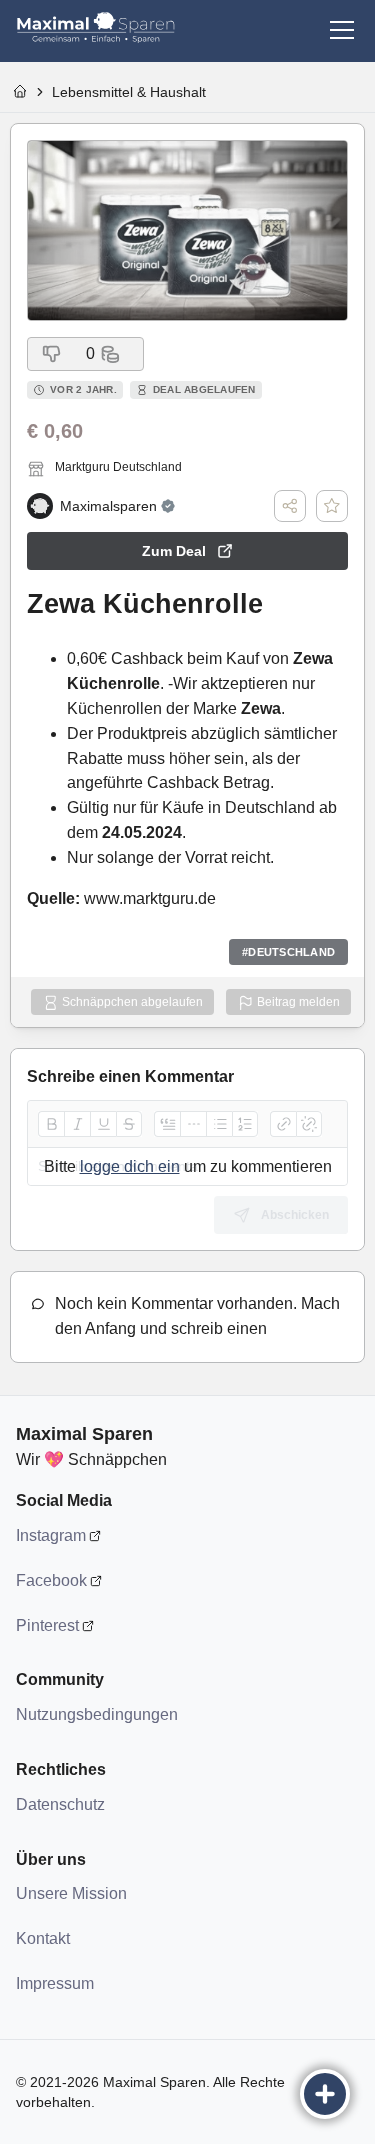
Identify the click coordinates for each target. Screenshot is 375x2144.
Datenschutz (60, 1804)
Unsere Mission (71, 1893)
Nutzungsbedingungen (96, 1714)
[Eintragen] (325, 2094)
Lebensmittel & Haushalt (129, 92)
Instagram (51, 1535)
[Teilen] (290, 506)
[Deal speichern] (332, 506)
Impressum (55, 1983)
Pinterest (47, 1625)
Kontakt (43, 1938)
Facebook (51, 1580)
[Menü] (342, 30)
